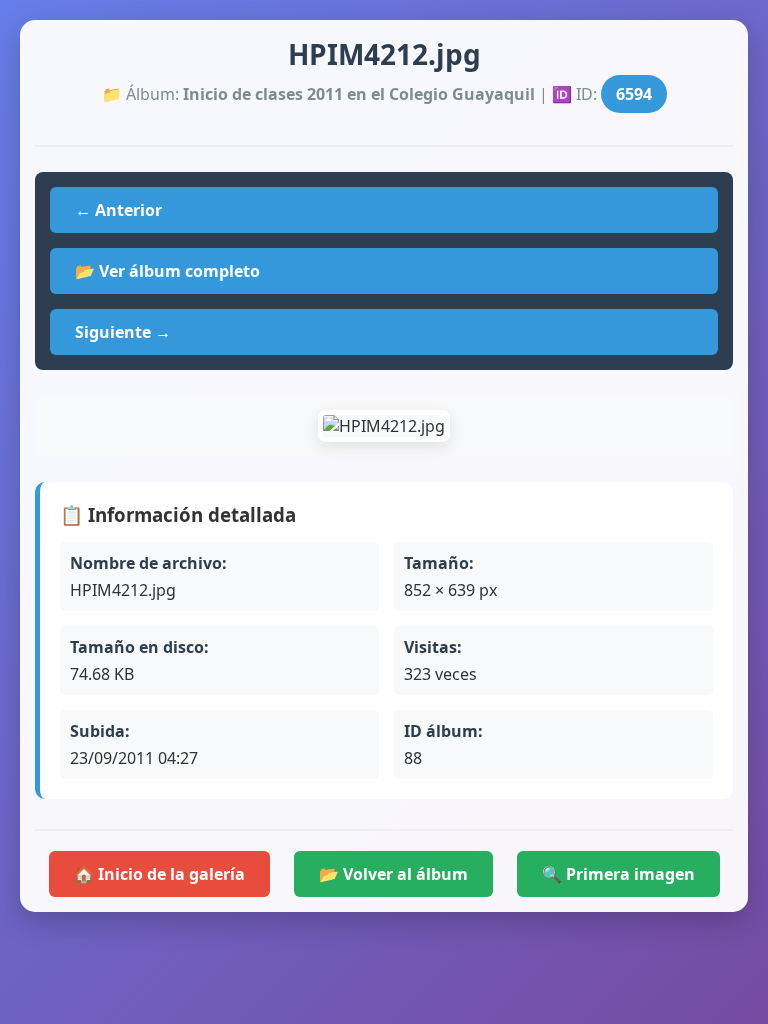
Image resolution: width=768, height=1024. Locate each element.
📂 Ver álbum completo (167, 271)
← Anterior (118, 210)
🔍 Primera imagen (618, 874)
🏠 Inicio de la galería (159, 874)
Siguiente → (123, 332)
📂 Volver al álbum (393, 874)
